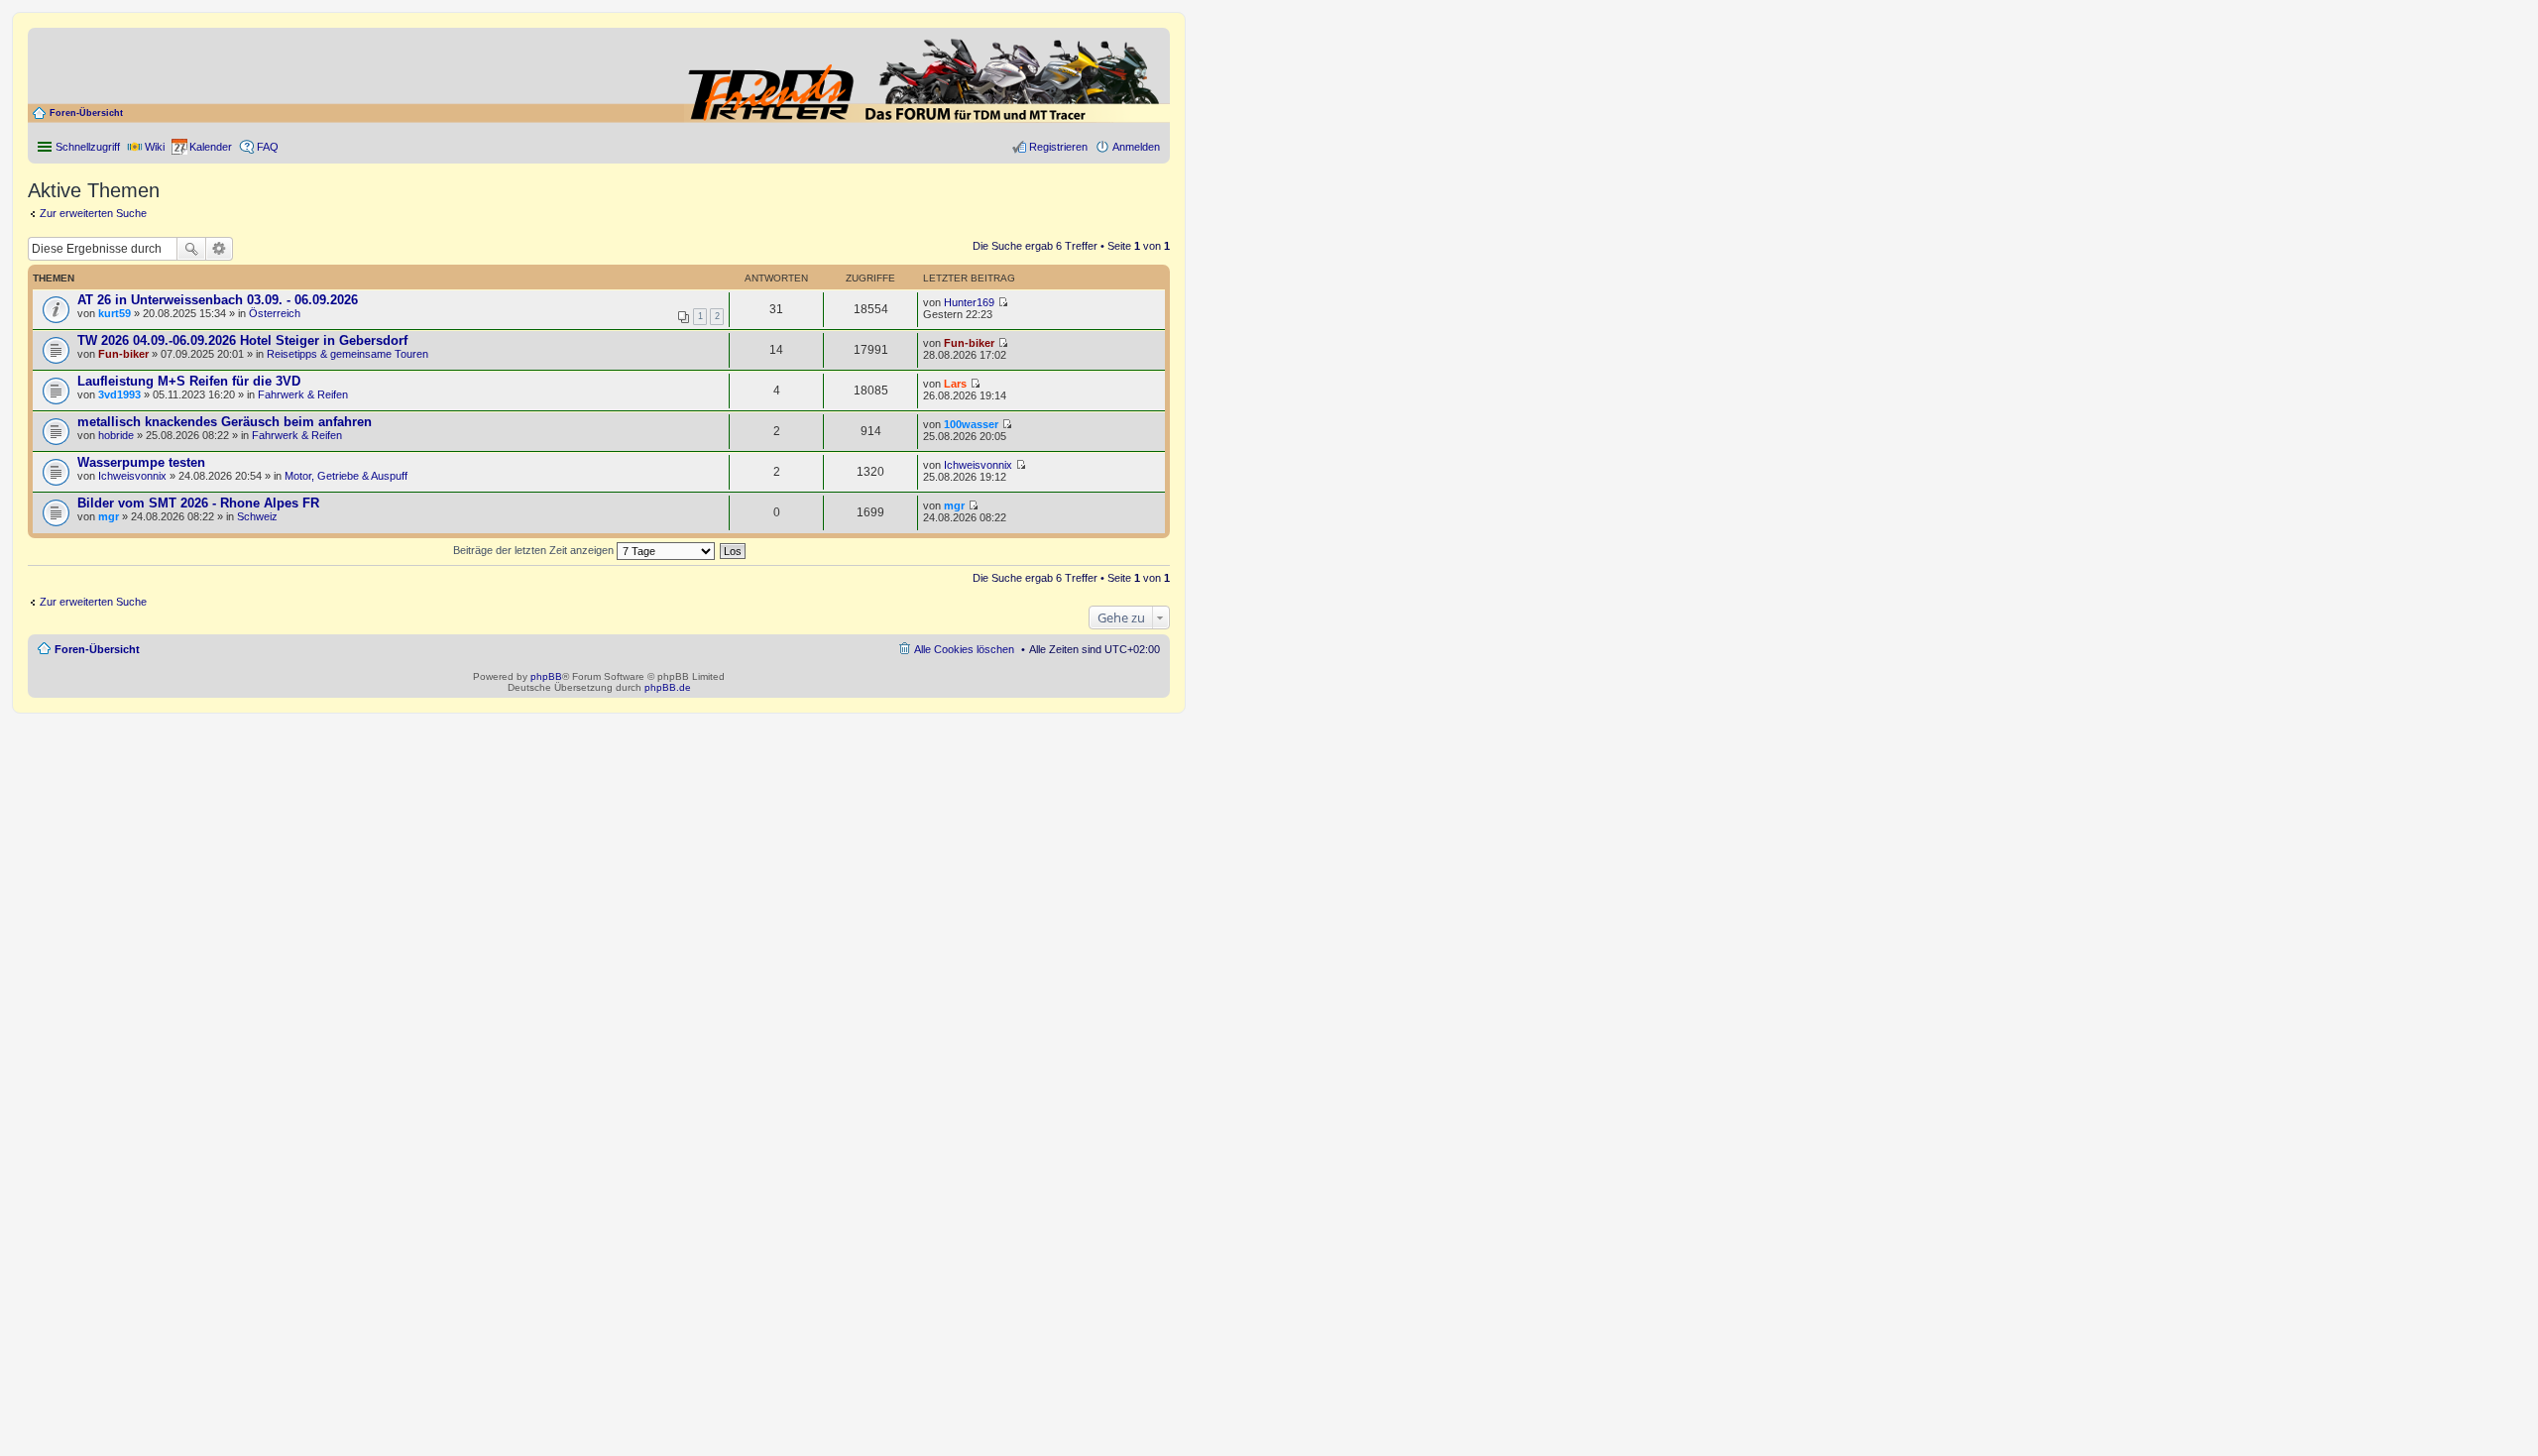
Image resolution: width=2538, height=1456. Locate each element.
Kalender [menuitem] (211, 147)
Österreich (275, 313)
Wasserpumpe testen (141, 462)
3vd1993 (119, 394)
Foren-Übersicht (86, 113)
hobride (116, 435)
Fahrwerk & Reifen (303, 394)
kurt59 (115, 313)
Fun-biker (123, 354)
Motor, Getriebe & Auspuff (346, 476)
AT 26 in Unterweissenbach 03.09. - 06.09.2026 (218, 300)
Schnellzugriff (88, 147)
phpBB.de (668, 687)
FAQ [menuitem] (268, 147)
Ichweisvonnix (132, 476)
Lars (955, 384)
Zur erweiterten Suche (93, 213)
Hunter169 (969, 302)
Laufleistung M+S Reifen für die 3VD (189, 381)
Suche (191, 249)
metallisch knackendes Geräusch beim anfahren (225, 422)
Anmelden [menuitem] (1136, 147)
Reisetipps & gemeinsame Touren (347, 354)
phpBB (546, 676)
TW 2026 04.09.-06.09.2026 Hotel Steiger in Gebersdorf (242, 340)
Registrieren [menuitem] (1058, 147)
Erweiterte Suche (220, 249)
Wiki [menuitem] (155, 147)
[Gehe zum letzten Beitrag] (1003, 302)
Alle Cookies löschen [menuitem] (964, 649)
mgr (109, 516)
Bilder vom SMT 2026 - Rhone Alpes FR (198, 503)
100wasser (971, 424)
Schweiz (257, 516)
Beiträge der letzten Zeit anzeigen (535, 550)
